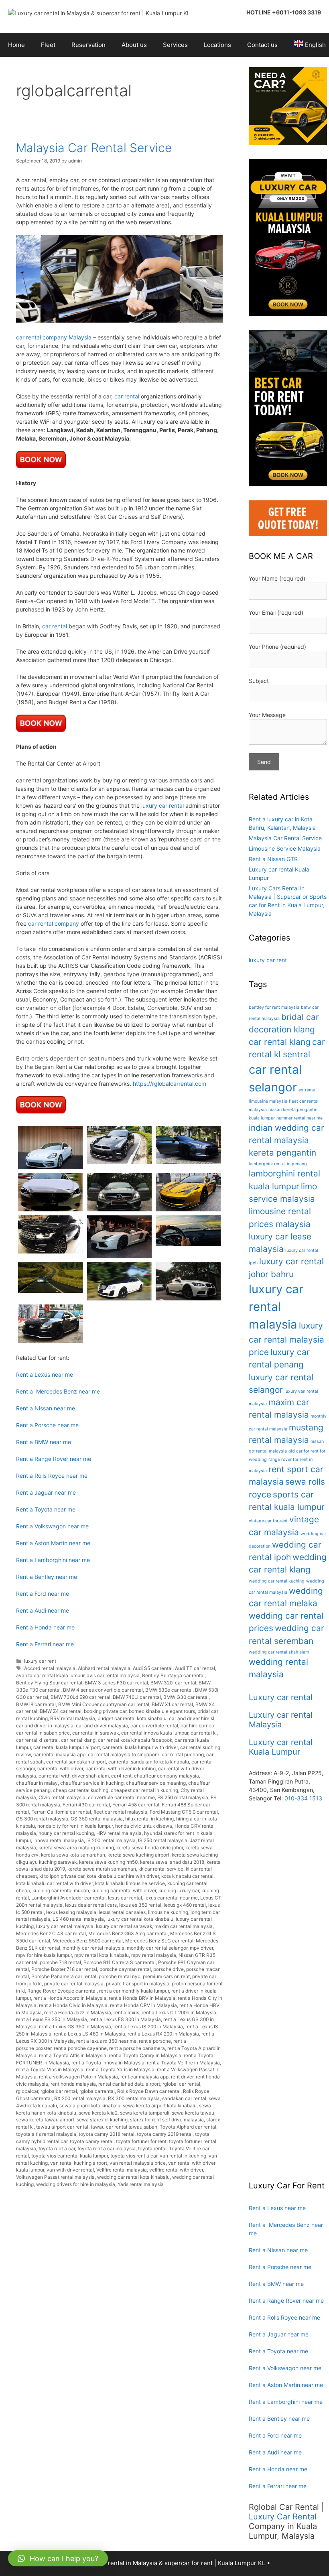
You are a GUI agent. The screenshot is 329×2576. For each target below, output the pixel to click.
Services (175, 45)
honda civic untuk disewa (144, 1826)
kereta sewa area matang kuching (76, 1848)
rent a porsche (155, 2041)
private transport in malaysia (138, 1984)
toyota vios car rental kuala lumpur (70, 2156)
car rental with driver (60, 1768)
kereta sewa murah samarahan (102, 1869)
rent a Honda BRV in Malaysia (142, 1998)
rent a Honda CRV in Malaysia (143, 2005)
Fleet (48, 45)
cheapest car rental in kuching (144, 1790)
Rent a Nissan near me (46, 1408)
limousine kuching (168, 1912)
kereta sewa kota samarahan (73, 1855)
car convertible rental (154, 1726)
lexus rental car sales (122, 1912)
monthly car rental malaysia (93, 1948)
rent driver (182, 2077)
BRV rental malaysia (73, 1718)
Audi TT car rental (195, 1668)
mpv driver (201, 1948)
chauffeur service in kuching (92, 1783)
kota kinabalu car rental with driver (54, 1883)
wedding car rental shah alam (279, 1652)
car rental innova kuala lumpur (155, 1733)
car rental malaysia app (59, 1754)
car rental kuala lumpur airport (67, 1747)
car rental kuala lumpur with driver (140, 1747)
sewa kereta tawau (193, 2113)
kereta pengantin (282, 1153)
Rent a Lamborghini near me (53, 1560)
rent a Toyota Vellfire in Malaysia (183, 2063)
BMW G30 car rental (186, 1697)
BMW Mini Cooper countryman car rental (104, 1704)
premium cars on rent (166, 1976)
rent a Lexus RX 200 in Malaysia (163, 2034)
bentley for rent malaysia (274, 1007)
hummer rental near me (300, 1118)
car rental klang (78, 1740)
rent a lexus (126, 2012)
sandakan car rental (184, 2098)
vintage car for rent (268, 1521)
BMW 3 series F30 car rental (116, 1683)
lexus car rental (125, 1898)
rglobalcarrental (97, 2091)
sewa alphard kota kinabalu (90, 2106)
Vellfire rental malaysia (122, 2170)
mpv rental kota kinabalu (102, 1955)
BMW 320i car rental (173, 1683)
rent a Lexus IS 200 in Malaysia (148, 2026)
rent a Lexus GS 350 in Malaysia (75, 2026)
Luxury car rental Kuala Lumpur (281, 1747)
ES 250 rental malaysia (183, 1797)
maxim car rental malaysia (184, 1926)
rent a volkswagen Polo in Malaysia (78, 2077)
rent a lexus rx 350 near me (106, 2041)
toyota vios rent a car (134, 2156)
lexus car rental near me (171, 1898)
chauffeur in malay (37, 1783)
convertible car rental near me (121, 1797)
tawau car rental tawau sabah (124, 2127)
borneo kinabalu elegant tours (162, 1711)
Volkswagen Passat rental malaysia (55, 2177)
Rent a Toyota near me (46, 1509)
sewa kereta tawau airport (45, 2120)
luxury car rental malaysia (65, 1926)
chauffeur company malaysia (167, 1776)
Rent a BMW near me (44, 1442)
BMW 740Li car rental (137, 1697)
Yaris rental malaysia (141, 2184)
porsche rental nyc (120, 1976)
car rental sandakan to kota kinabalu (149, 1762)
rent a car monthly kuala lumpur (134, 1991)
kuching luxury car (179, 1890)
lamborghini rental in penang (278, 1164)
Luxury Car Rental (283, 2517)
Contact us (262, 45)
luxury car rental (162, 806)
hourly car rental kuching (66, 1833)
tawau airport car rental (62, 2127)
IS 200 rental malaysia (111, 1840)
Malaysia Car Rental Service (94, 148)
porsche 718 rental (60, 1962)
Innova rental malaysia (59, 1840)
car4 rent (121, 1776)
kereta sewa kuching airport (138, 1855)
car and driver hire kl (192, 1718)
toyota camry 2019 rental (165, 2134)
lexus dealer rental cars (91, 1905)
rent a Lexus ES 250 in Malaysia (52, 2019)
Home (16, 45)
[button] (58, 2558)
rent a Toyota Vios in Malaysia (50, 2069)
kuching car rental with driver (124, 1890)
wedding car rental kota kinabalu (133, 2177)
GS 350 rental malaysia (97, 1819)
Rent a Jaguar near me (46, 1492)
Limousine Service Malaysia (285, 848)
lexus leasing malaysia (71, 1912)
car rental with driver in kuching (121, 1768)
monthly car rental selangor (157, 1948)
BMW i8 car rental (36, 1704)
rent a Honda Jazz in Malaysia (78, 2012)
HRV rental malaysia (119, 1833)
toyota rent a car (57, 2148)
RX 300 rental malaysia (134, 2098)
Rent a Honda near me (45, 1627)
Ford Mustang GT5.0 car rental (184, 1812)
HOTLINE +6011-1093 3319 (284, 12)
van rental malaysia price (138, 2163)
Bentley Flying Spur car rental (49, 1683)
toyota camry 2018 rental (107, 2134)
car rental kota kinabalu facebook (135, 1740)
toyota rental (152, 2148)
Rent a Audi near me (43, 1610)
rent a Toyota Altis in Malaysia (73, 2055)
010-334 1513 (303, 1798)
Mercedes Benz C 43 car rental (51, 1933)
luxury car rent (40, 1661)
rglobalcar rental (59, 2091)
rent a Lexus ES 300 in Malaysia (125, 2019)
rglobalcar (27, 2091)
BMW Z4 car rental (61, 1711)
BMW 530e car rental (169, 1690)
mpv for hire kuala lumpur (44, 1955)
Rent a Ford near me (43, 1594)
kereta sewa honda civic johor (150, 1848)
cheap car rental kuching (81, 1790)
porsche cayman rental (125, 1969)
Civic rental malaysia (62, 1797)
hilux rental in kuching (149, 1819)
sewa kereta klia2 (98, 2113)
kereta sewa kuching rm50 (108, 1862)
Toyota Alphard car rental (188, 2127)
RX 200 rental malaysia (80, 2098)
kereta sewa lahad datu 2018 (172, 1862)
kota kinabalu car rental (187, 1876)
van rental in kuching (183, 2156)
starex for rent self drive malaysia (167, 2120)
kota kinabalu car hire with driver (123, 1876)
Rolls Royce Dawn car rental (149, 2091)
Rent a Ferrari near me (45, 1644)
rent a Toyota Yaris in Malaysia (120, 2069)
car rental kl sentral (37, 1740)
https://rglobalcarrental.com (170, 1084)
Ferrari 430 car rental (86, 1805)
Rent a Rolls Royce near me (52, 1476)
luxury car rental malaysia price (286, 1339)
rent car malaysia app (144, 2077)
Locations (217, 45)
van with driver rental (70, 2170)
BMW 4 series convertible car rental (103, 1690)
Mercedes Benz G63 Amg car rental (128, 1933)
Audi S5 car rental (153, 1668)
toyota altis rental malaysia (46, 2134)
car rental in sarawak (95, 1733)
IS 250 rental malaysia (163, 1840)
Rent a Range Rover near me (54, 1459)
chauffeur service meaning (156, 1783)
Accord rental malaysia (50, 1668)
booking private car (105, 1711)
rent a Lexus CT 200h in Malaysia (179, 2012)
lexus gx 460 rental (185, 1905)
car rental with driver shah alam (74, 1776)
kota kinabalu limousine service (130, 1883)
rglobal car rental (181, 2084)
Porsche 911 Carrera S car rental (120, 1962)
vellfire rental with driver (176, 2170)
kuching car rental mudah (61, 1890)
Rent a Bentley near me (47, 1577)
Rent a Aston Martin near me (53, 1543)
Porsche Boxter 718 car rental (64, 1969)
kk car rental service (161, 1869)
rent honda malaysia (73, 2084)
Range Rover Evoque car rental (62, 1991)
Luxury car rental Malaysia (281, 1720)
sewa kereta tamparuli (145, 2113)
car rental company (54, 923)
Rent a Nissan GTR (273, 859)
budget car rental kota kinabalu (132, 1718)
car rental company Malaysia (54, 337)
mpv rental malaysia (154, 1955)
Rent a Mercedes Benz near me (58, 1391)
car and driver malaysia (102, 1726)
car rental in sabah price (43, 1733)
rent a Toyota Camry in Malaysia (145, 2055)
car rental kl (204, 1733)
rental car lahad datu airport (129, 2084)
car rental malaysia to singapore (124, 1754)
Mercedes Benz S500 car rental (88, 1941)
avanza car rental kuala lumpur (50, 1675)
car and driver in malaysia (45, 1726)
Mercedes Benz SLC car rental (159, 1941)
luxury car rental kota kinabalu (140, 1919)
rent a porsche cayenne (80, 2048)
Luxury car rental (281, 1697)
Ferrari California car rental (61, 1812)
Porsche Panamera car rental (64, 1976)
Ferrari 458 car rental (136, 1805)
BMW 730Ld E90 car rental (80, 1697)
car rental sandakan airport (76, 1762)
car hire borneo (197, 1726)
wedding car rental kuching (277, 1581)
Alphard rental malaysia (104, 1668)
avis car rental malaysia (113, 1675)
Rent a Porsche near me (47, 1425)
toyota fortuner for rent (141, 2141)
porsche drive (169, 1969)
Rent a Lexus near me (45, 1374)
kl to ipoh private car (62, 1876)
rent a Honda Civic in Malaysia (73, 2005)
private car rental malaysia (74, 1984)
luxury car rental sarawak (124, 1926)
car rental (127, 396)
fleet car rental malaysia (120, 1812)
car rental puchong (183, 1754)
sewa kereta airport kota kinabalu (160, 2106)
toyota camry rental (92, 2141)
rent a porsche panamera (137, 2048)
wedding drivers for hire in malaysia (76, 2184)
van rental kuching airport (79, 2163)
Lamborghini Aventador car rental (68, 1898)
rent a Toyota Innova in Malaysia (108, 2063)
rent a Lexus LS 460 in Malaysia (89, 2034)
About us (134, 45)
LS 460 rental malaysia (78, 1919)
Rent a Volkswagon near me (52, 1526)
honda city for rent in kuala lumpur (75, 1826)
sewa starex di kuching (102, 2120)
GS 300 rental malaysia (42, 1819)
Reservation (88, 45)
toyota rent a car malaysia (107, 2148)
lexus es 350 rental (140, 1905)
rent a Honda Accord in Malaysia (70, 1998)
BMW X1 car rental (172, 1704)
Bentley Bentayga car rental (173, 1675)
